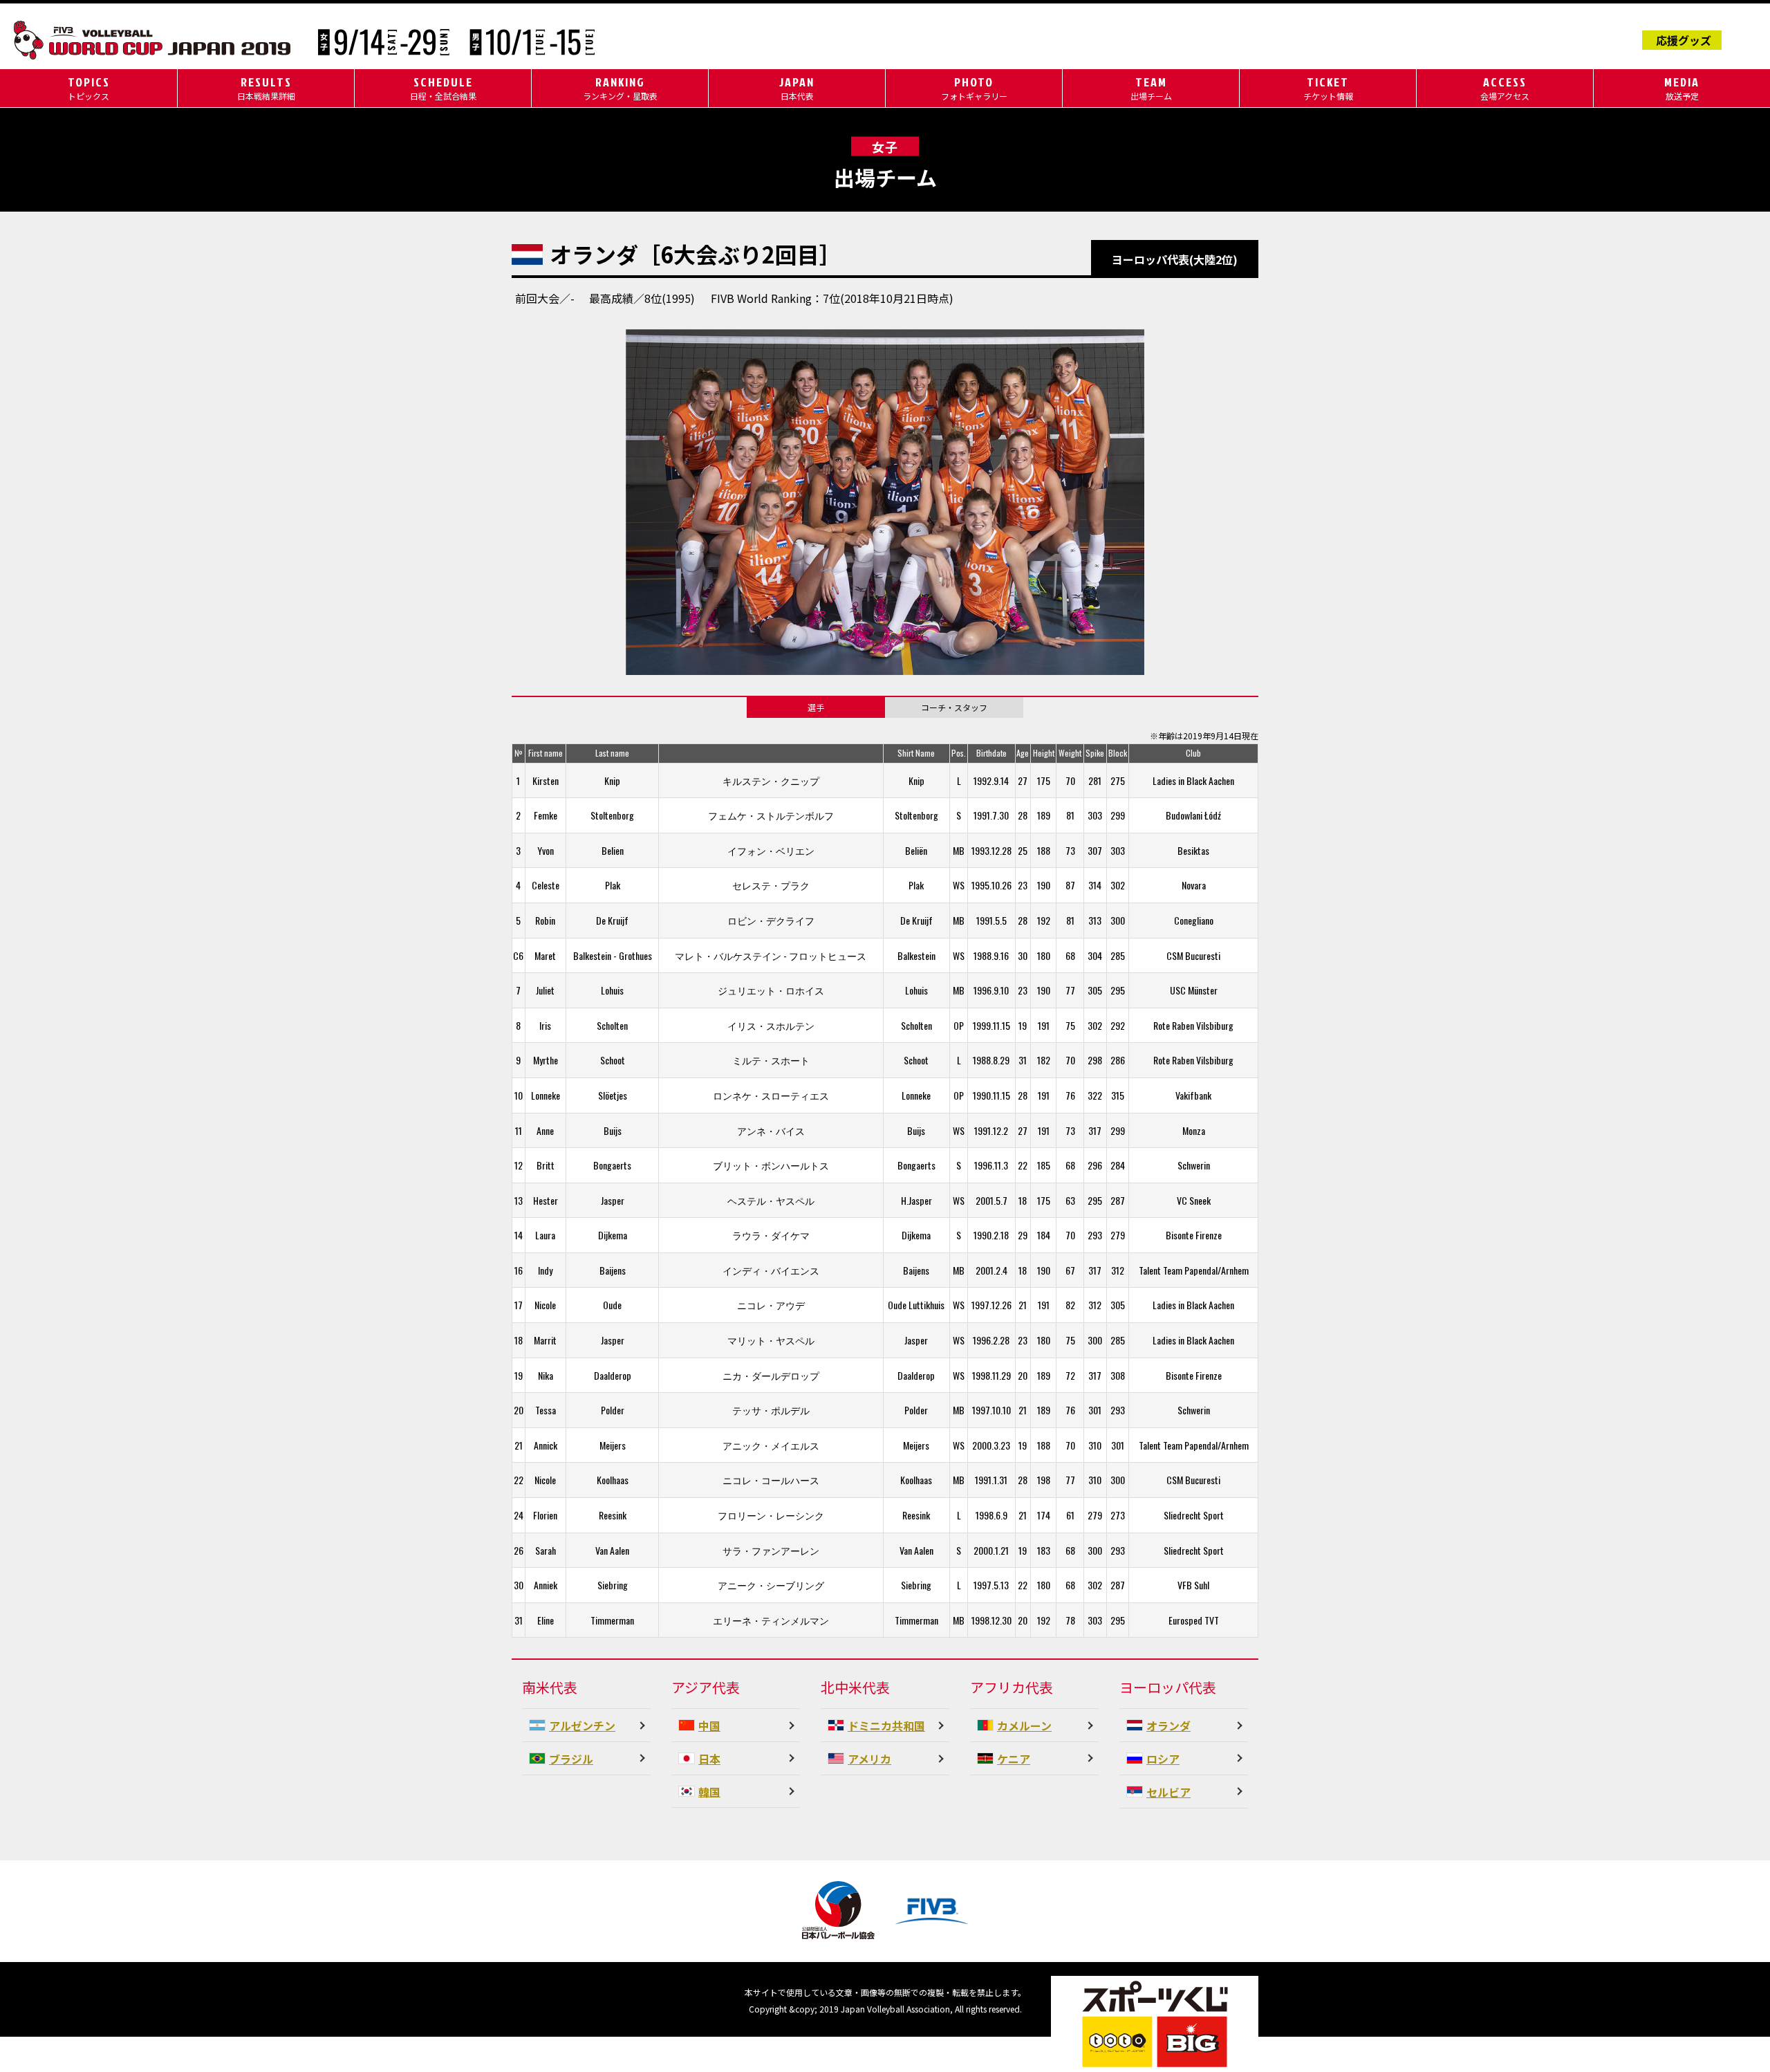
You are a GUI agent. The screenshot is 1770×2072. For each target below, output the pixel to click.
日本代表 (797, 87)
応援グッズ (1684, 40)
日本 (709, 1759)
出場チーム (1151, 87)
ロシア (1163, 1759)
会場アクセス (1505, 87)
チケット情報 (1328, 87)
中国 (709, 1726)
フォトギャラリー (974, 87)
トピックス (89, 87)
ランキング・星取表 (620, 87)
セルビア (1168, 1792)
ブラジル (571, 1759)
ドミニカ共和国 (886, 1726)
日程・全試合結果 (443, 87)
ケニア (1014, 1759)
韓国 (709, 1791)
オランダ (1168, 1726)
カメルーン (1024, 1726)
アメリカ (869, 1759)
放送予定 (1682, 87)
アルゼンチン (582, 1726)
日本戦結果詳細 (266, 87)
